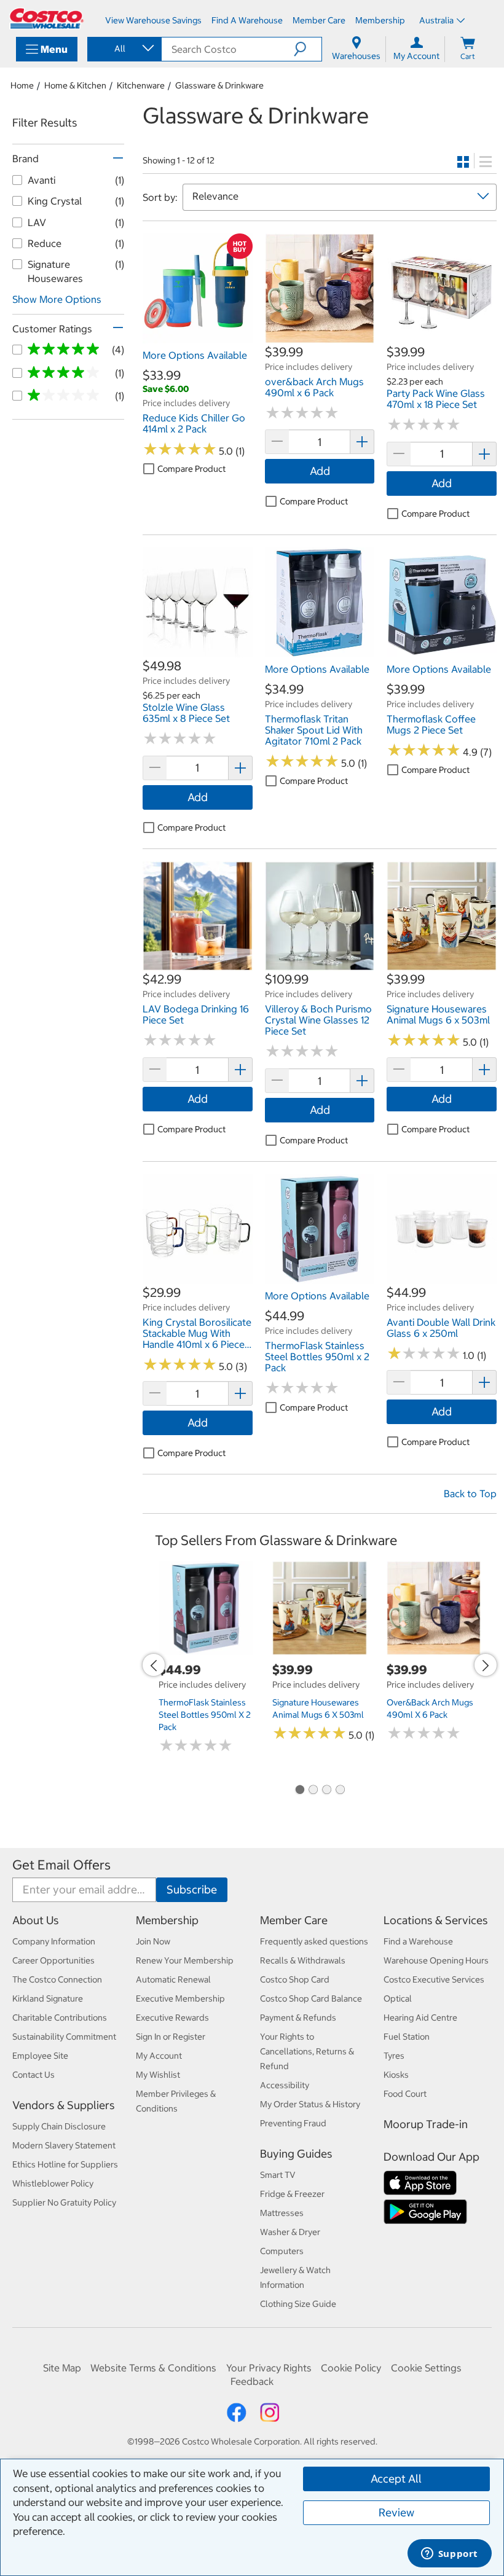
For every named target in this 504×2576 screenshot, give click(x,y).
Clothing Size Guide (298, 2304)
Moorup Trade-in (426, 2124)
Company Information (54, 1941)
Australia (436, 20)
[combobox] (124, 49)
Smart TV (278, 2175)
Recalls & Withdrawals (303, 1960)
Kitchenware (141, 85)
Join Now (153, 1941)
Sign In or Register (171, 2037)
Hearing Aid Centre (420, 2018)
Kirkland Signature (48, 1999)
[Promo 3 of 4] (326, 1790)
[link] (198, 337)
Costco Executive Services (434, 1979)
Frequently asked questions (314, 1941)
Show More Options (57, 299)
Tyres (394, 2056)
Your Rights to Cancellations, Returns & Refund (307, 2051)
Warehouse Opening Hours (436, 1960)
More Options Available (195, 355)
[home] (47, 18)
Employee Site (40, 2056)
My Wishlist (158, 2075)
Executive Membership (180, 1999)
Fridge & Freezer (292, 2194)
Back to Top (470, 1494)
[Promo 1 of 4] (299, 1790)
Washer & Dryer (290, 2232)
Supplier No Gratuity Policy (64, 2202)
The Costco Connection (57, 1979)
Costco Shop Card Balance (311, 1999)
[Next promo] (486, 1665)
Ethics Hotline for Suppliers (65, 2164)
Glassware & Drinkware (219, 85)
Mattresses (282, 2213)
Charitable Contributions (60, 2018)
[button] (308, 49)
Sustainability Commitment (64, 2037)
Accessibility (285, 2085)
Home (22, 85)
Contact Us (33, 2075)
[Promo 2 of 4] (313, 1790)
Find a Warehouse (418, 1941)
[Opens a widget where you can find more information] (449, 2554)
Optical (398, 1999)
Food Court (405, 2094)
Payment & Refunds (298, 2018)
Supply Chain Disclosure (59, 2126)
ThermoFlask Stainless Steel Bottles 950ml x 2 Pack (205, 1715)
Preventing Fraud (293, 2123)
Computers (282, 2251)
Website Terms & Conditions (153, 2368)
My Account (159, 2056)
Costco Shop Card (295, 1979)
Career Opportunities (53, 1960)
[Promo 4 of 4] (340, 1790)
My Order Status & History (310, 2104)
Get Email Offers (61, 1865)
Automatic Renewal (173, 1979)
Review (396, 2512)
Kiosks (396, 2075)
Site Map (62, 2368)
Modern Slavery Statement (64, 2145)
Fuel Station (407, 2037)
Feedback (252, 2381)
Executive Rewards (172, 2018)
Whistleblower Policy (53, 2183)
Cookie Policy (351, 2368)
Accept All (396, 2479)
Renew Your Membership (185, 1960)
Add (320, 471)
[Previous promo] (154, 1665)
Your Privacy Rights (269, 2368)
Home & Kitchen (75, 85)
